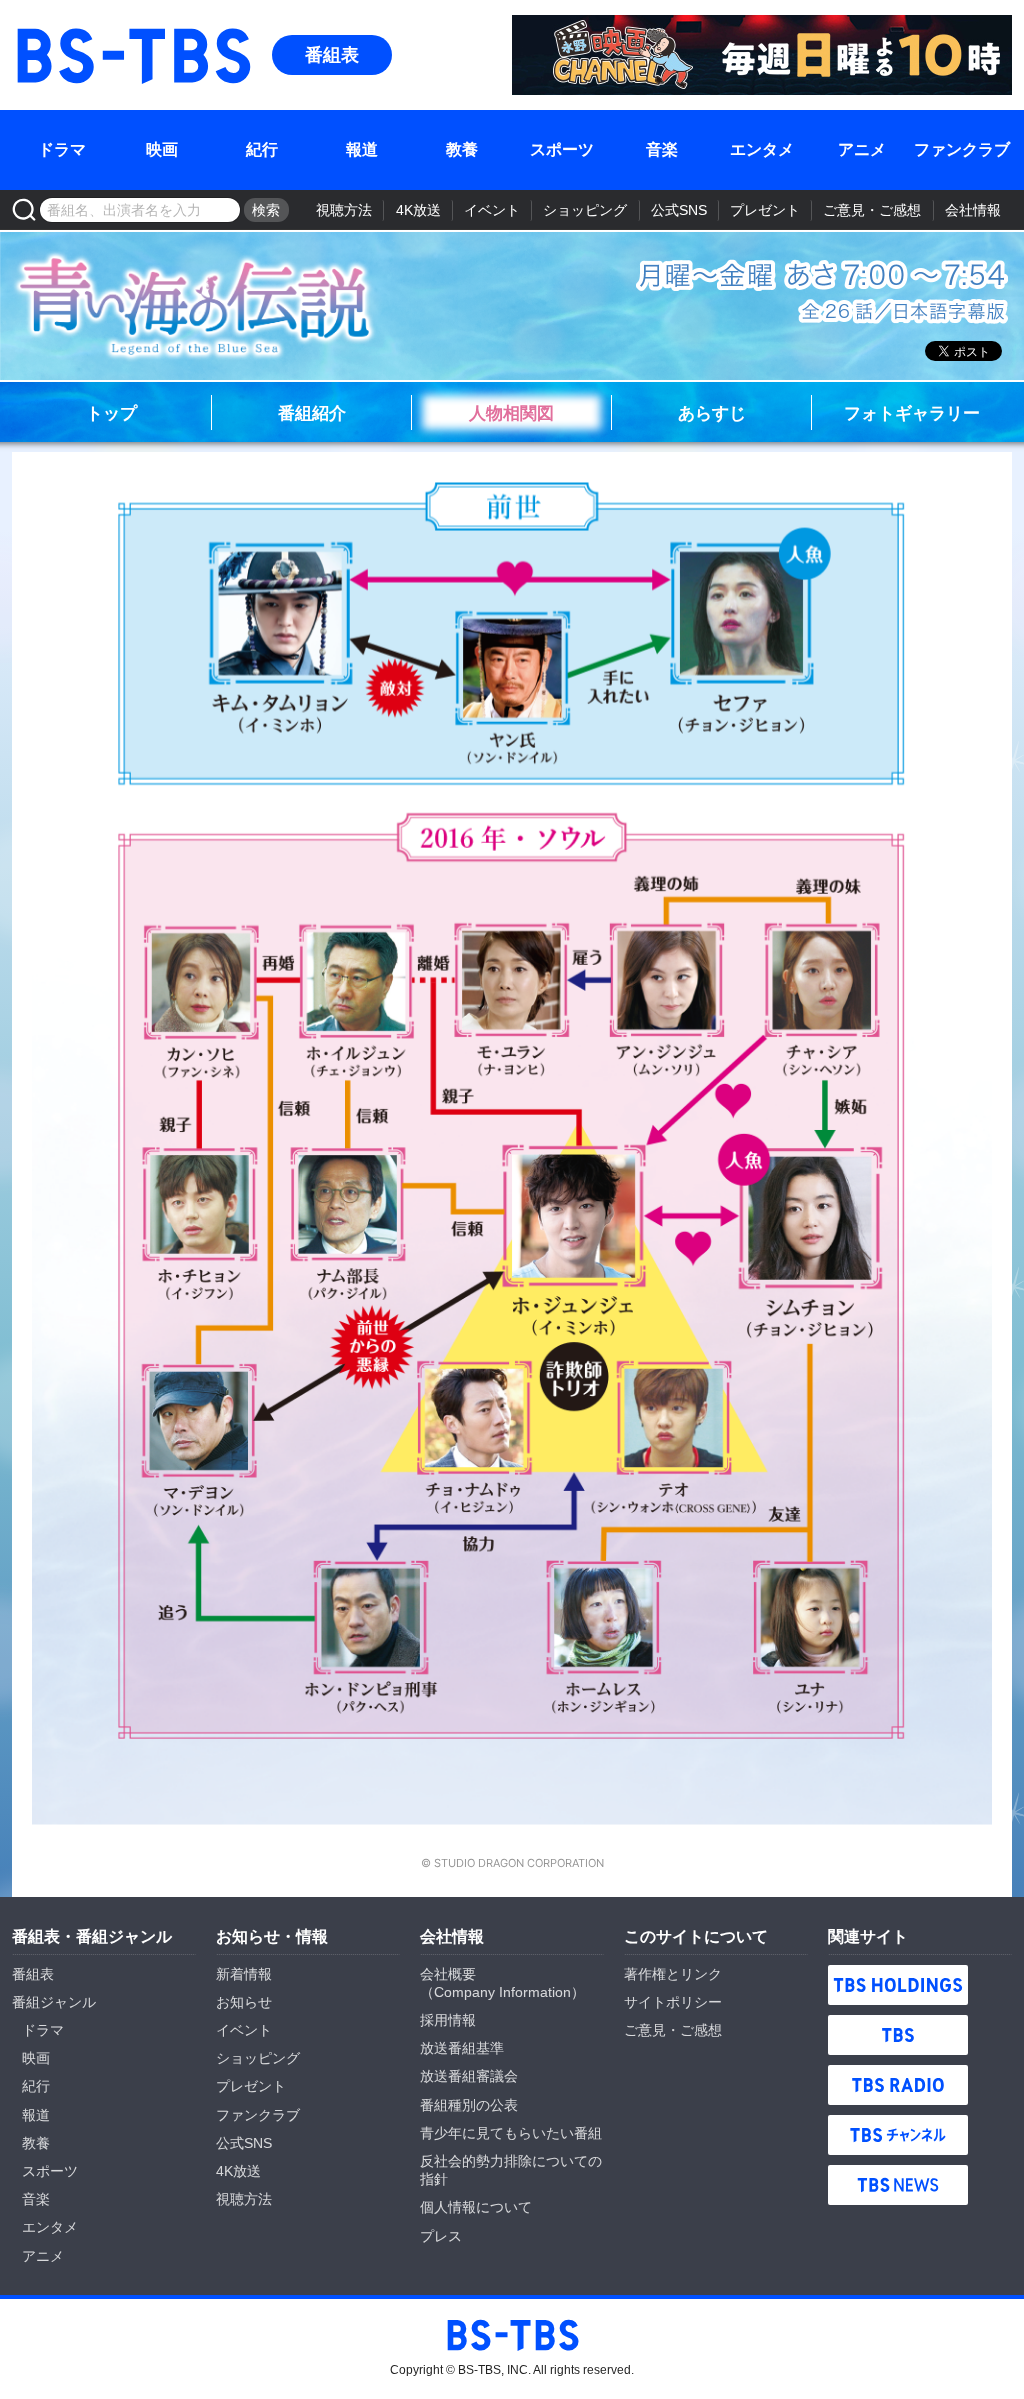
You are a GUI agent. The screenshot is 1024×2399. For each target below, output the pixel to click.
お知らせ (244, 2002)
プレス (441, 2236)
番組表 (332, 55)
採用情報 (448, 2020)
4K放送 (418, 210)
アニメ (862, 149)
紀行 (262, 149)
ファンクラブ (962, 149)
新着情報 (244, 1974)
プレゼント (765, 210)
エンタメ (762, 149)
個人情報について (476, 2207)
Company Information (502, 1992)
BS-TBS (41, 26)
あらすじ (712, 412)
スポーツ (562, 149)
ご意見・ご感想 (872, 210)
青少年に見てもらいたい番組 (511, 2133)
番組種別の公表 (469, 2105)
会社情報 (973, 210)
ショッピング (585, 210)
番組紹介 (312, 412)
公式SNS (679, 210)
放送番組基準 (462, 2048)
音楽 (662, 149)
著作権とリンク (673, 1974)
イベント (492, 210)
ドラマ (62, 149)
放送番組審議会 (469, 2076)
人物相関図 (511, 412)
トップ (111, 412)
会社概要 (448, 1974)
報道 (362, 149)
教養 (462, 149)
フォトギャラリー (912, 412)
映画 (162, 149)
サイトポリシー (673, 2002)
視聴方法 (344, 210)
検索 (266, 210)
